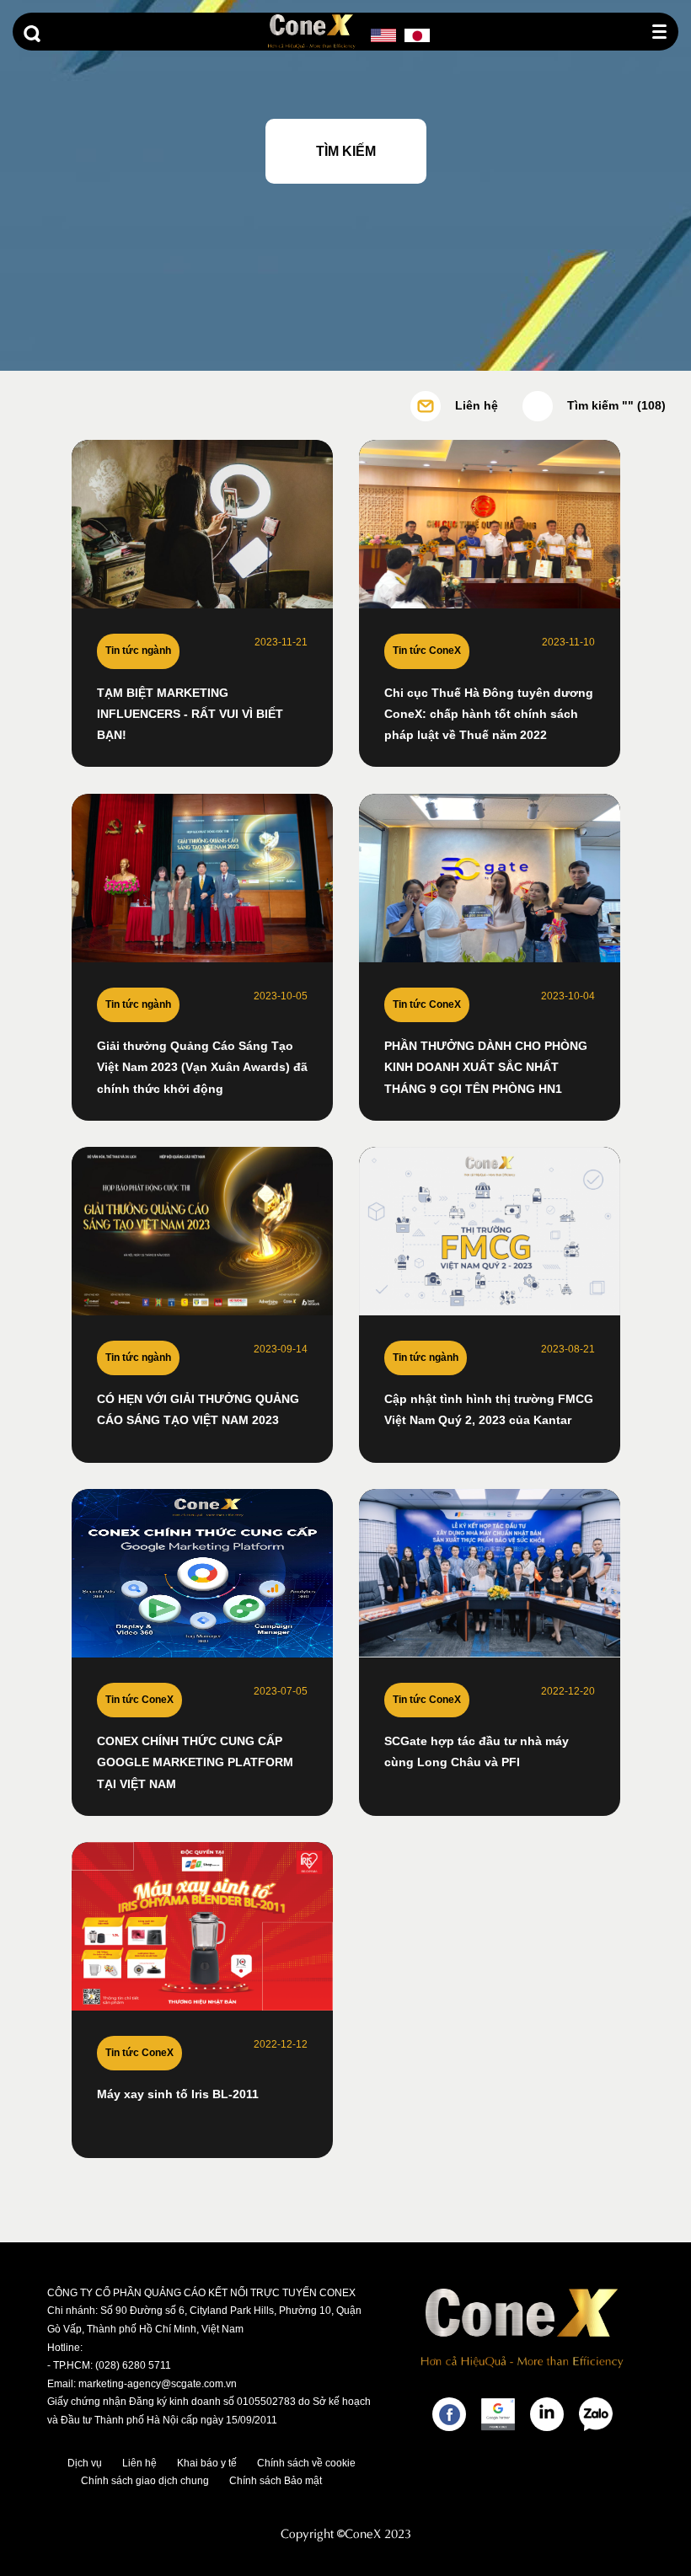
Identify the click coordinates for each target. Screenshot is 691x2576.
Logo (312, 32)
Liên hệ (139, 2463)
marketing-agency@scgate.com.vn (158, 2384)
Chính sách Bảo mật (276, 2481)
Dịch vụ (85, 2463)
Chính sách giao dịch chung (145, 2481)
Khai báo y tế (207, 2463)
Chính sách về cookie (306, 2463)
